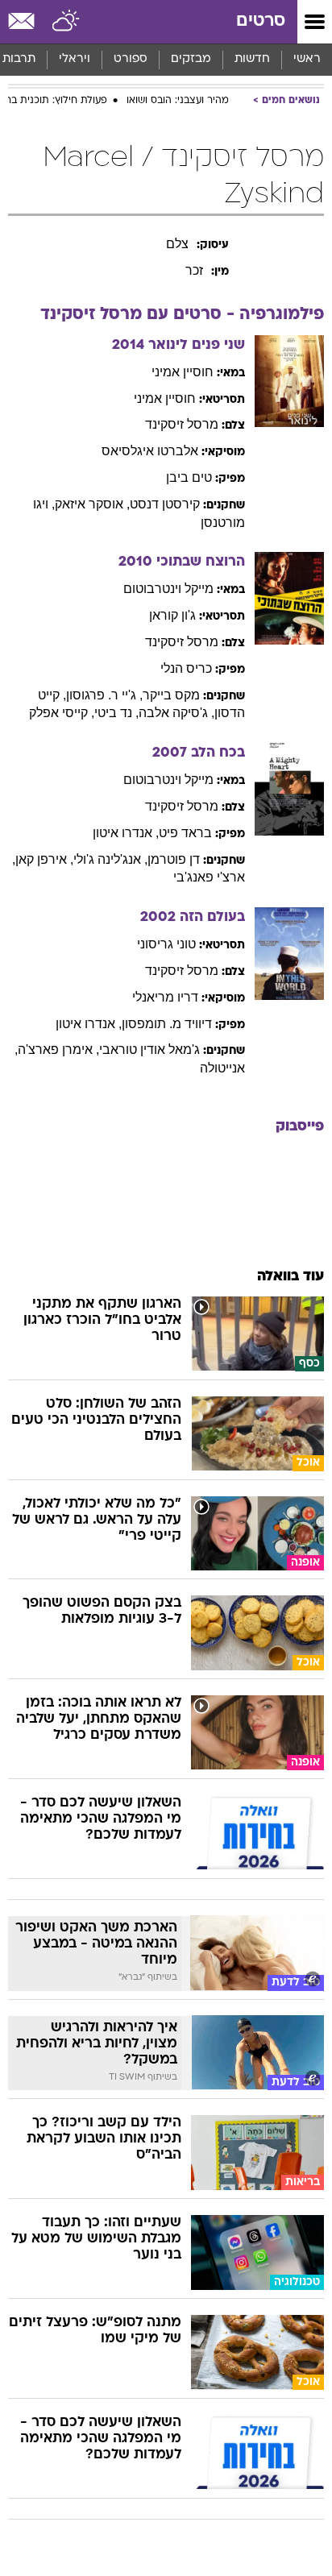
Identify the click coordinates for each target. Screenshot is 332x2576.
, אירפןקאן (44, 859)
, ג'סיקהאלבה (176, 713)
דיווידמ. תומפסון (167, 1024)
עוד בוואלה (290, 1277)
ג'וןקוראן (172, 615)
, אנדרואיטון (126, 833)
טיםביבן (189, 477)
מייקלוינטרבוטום (168, 589)
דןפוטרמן (174, 859)
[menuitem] (252, 60)
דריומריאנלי (165, 997)
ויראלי (75, 59)
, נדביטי (116, 713)
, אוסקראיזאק (92, 504)
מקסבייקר (171, 695)
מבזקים (191, 59)
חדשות (252, 59)
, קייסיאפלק (62, 713)
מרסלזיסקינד (182, 424)
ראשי (307, 59)
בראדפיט (185, 833)
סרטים (261, 21)
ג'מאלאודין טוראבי (149, 1049)
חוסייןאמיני (183, 372)
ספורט (131, 59)
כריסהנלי (186, 668)
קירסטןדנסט (165, 504)
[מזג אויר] (66, 22)
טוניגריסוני (166, 944)
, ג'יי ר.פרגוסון (104, 695)
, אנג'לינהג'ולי (110, 859)
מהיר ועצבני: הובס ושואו (178, 101)
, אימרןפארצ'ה (58, 1049)
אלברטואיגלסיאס (150, 451)
